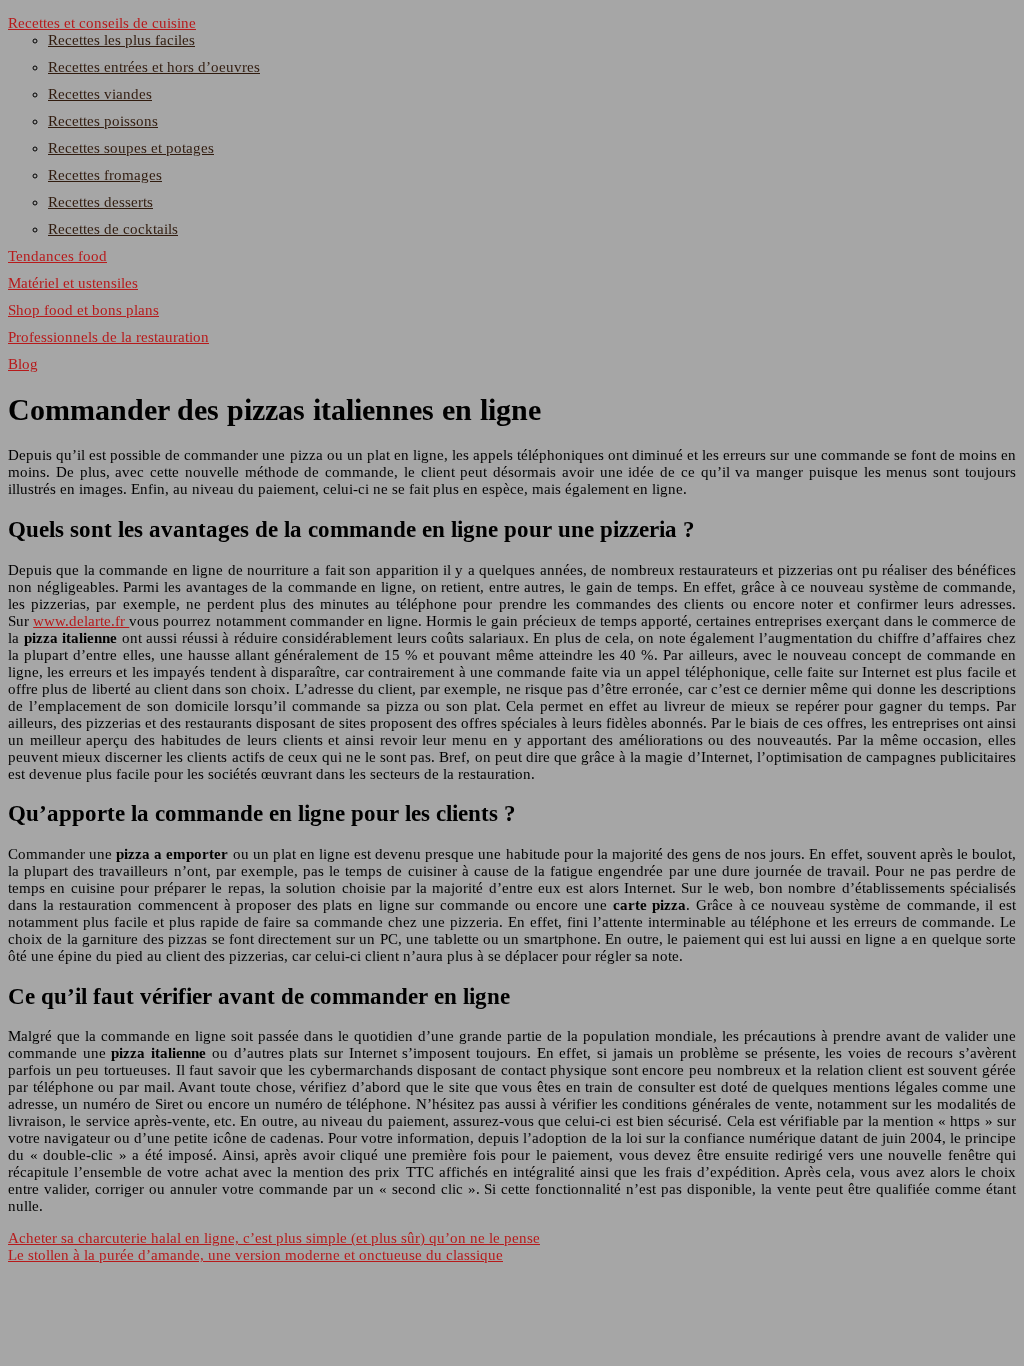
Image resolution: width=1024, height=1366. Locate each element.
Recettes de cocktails (113, 229)
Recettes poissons (103, 121)
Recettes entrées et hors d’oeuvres (154, 67)
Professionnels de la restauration (108, 337)
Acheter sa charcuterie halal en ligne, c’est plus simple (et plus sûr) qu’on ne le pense (274, 1238)
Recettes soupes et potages (131, 148)
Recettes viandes (100, 94)
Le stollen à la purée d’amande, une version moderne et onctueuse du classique (255, 1255)
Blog (23, 364)
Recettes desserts (100, 202)
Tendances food (57, 256)
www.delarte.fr (81, 621)
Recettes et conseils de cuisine (102, 23)
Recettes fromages (105, 175)
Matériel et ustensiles (73, 283)
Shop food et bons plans (83, 310)
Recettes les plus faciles (121, 40)
